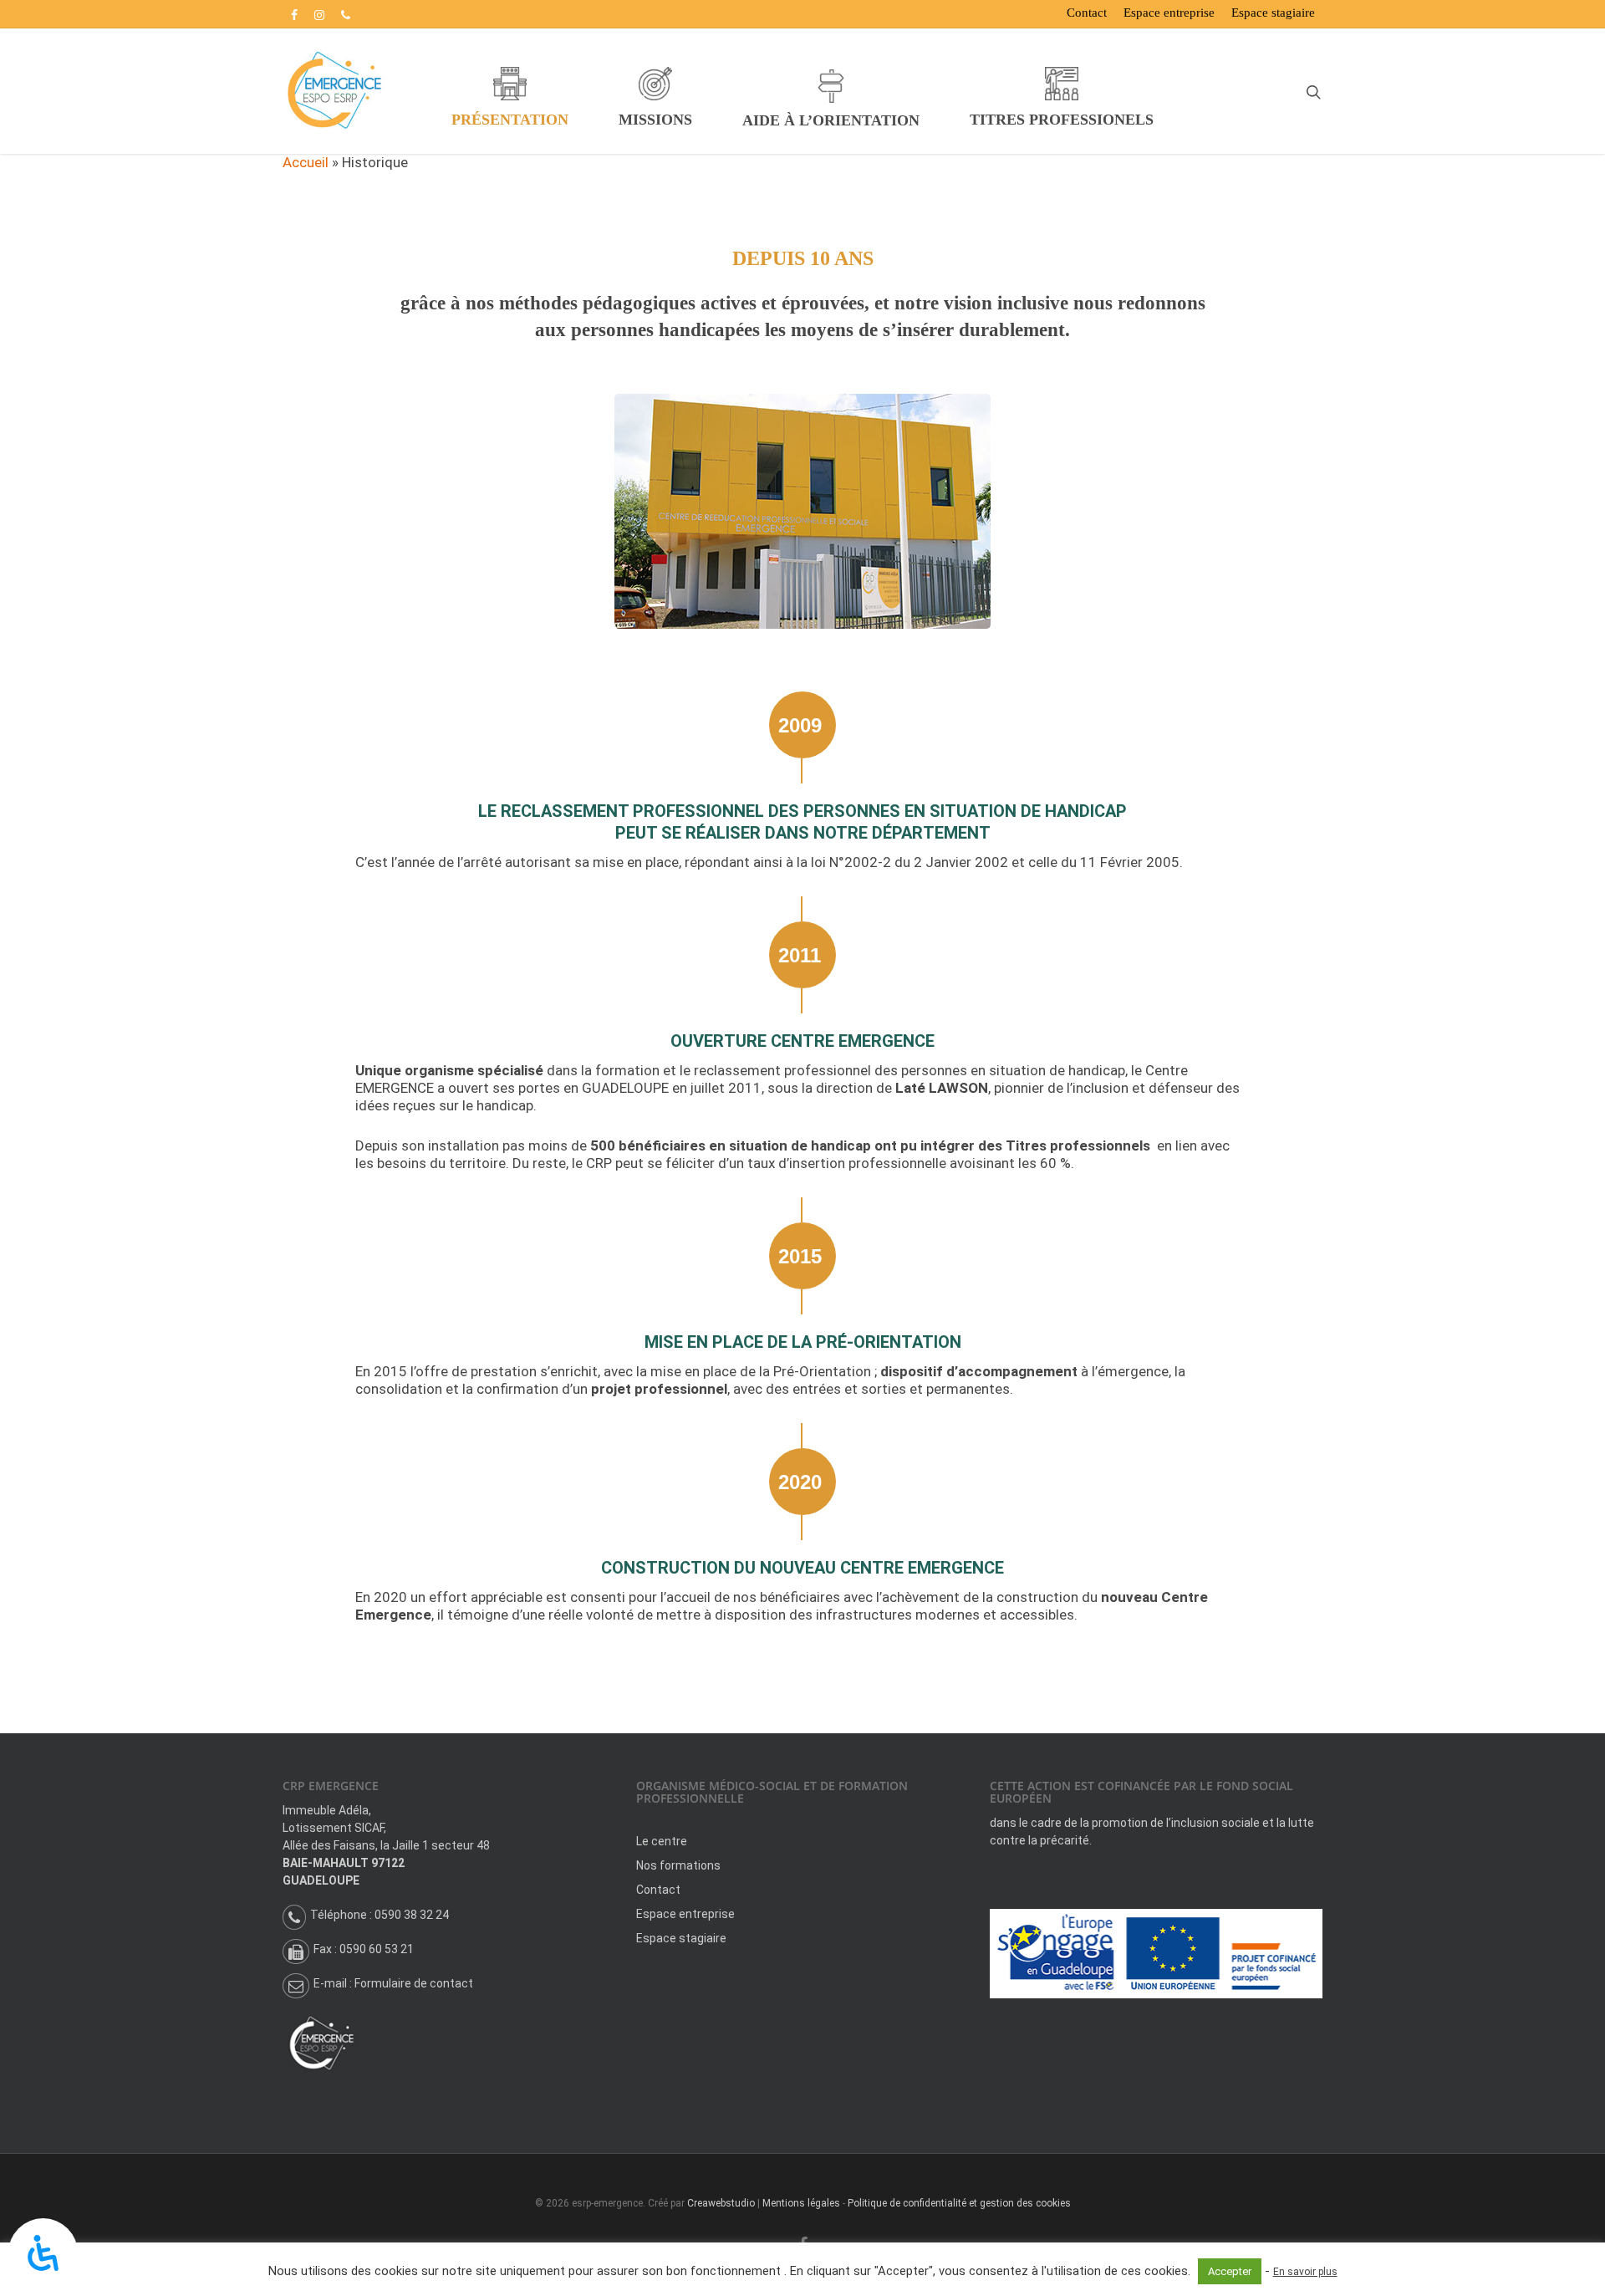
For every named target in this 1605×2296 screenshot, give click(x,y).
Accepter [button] (1230, 2271)
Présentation (510, 120)
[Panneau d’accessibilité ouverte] (43, 2253)
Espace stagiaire (1273, 13)
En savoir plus (1305, 2272)
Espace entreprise (1169, 13)
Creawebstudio (721, 2203)
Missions (655, 120)
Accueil (306, 162)
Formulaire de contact (414, 1983)
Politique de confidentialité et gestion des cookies (959, 2203)
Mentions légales (801, 2203)
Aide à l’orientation (831, 120)
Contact (1087, 13)
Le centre (662, 1841)
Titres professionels (1062, 120)
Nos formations (678, 1865)
